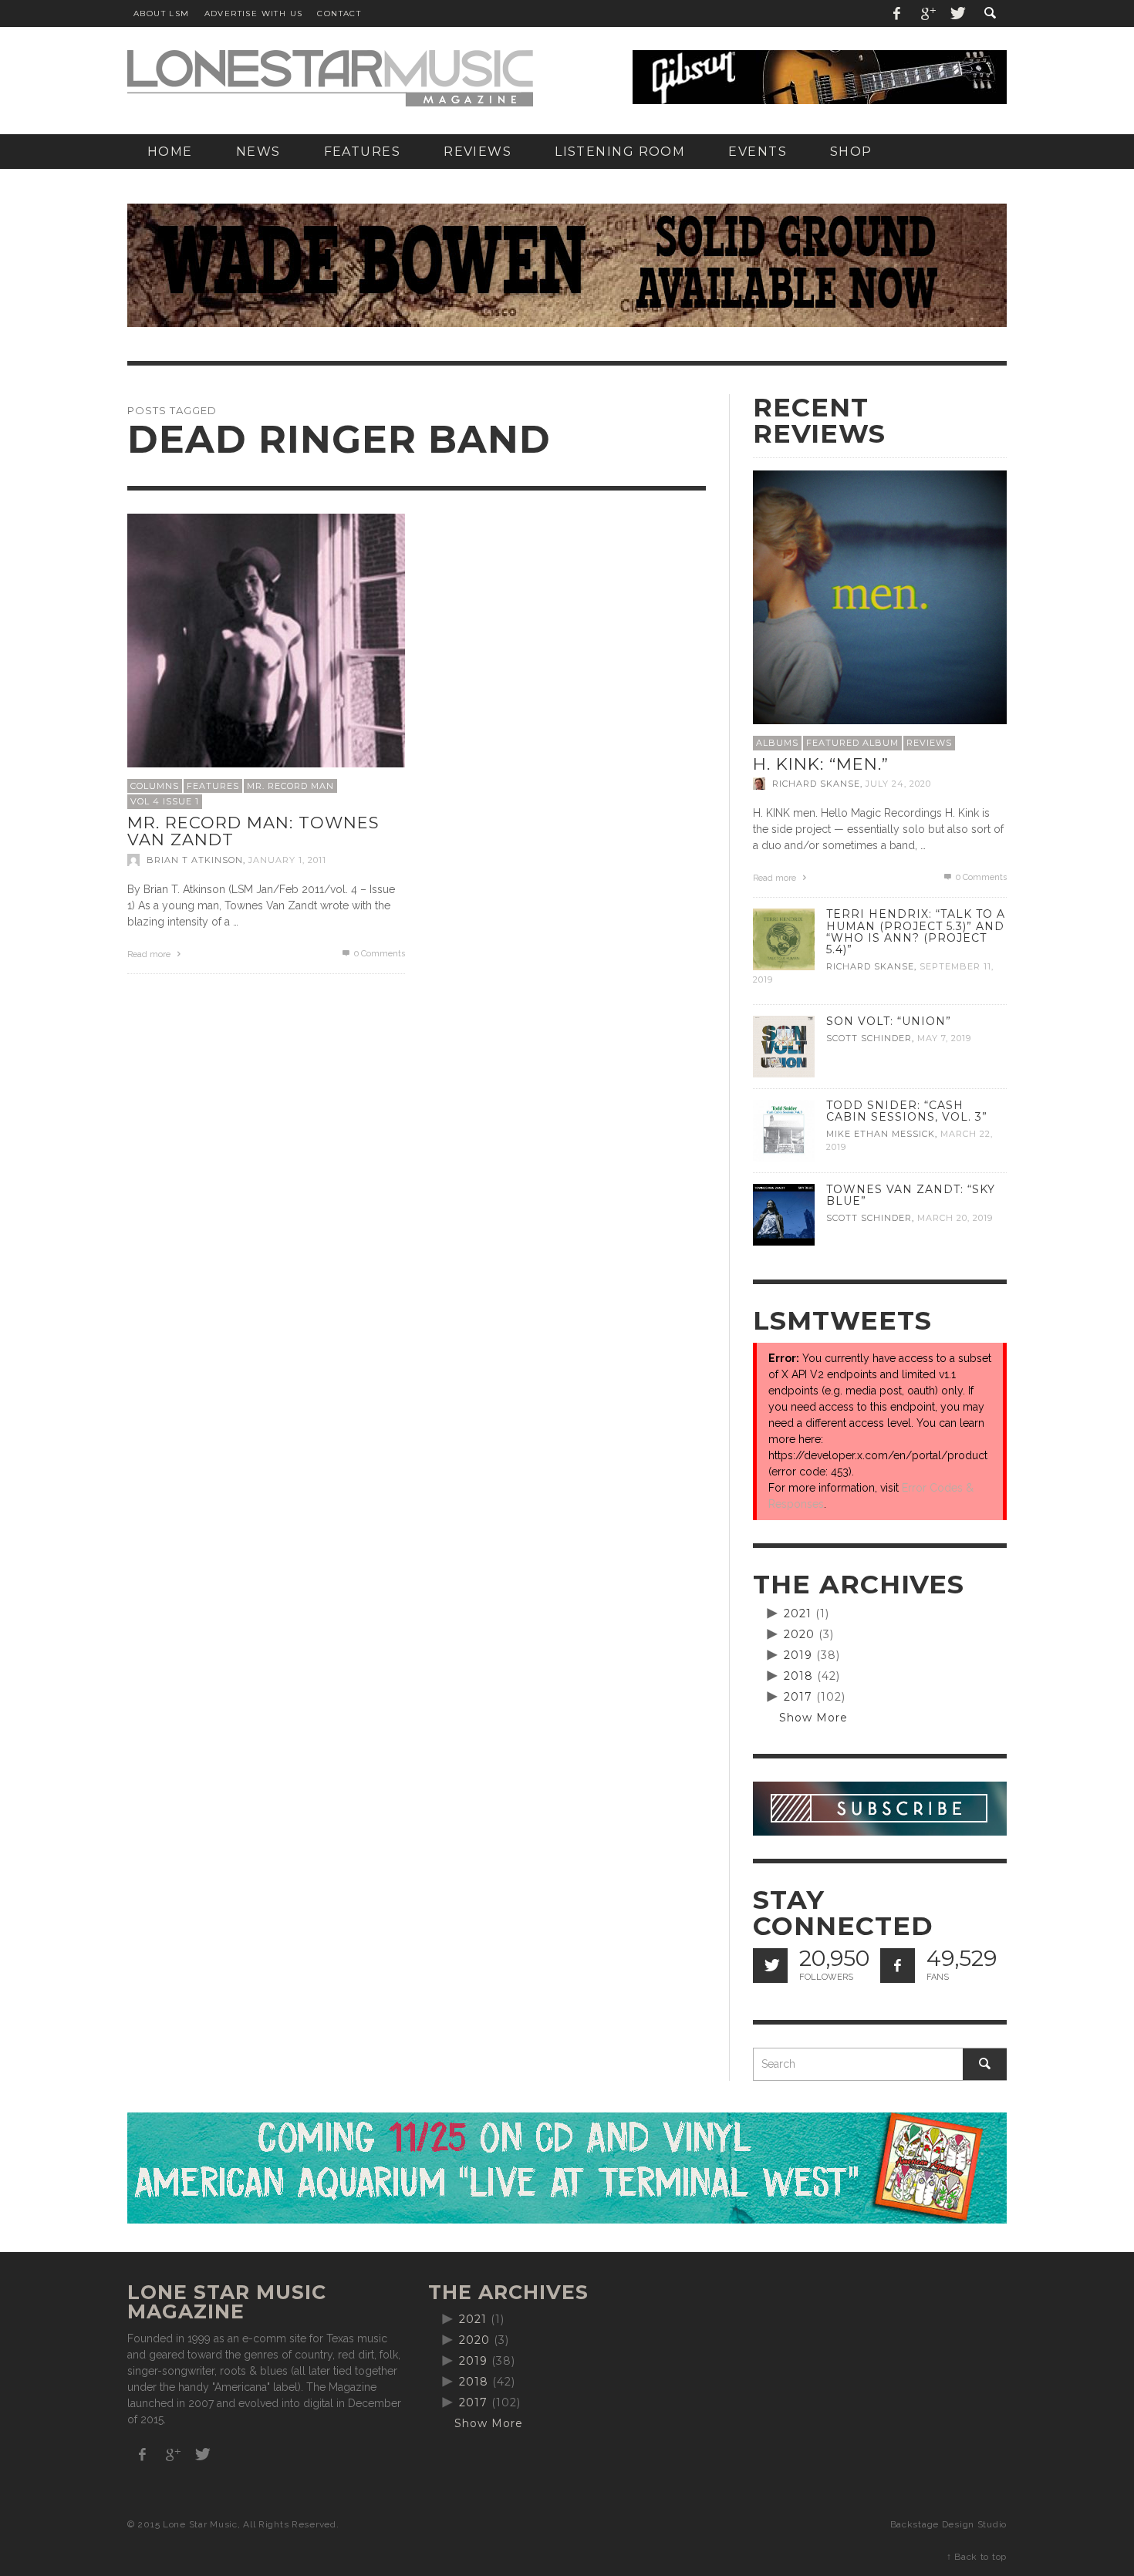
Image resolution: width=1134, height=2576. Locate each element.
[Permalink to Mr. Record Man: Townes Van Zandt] (266, 651)
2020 (799, 1634)
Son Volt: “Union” (889, 1021)
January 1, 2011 (287, 860)
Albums (777, 743)
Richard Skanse (816, 784)
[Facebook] (897, 13)
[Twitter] (957, 13)
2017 (798, 1697)
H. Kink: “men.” (821, 764)
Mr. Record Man (290, 786)
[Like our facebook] (898, 1966)
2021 (798, 1613)
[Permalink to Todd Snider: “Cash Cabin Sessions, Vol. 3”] (784, 1130)
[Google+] (927, 13)
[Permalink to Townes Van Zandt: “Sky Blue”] (784, 1214)
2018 (798, 1676)
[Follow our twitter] (770, 1966)
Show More (813, 1718)
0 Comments (378, 954)
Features (213, 786)
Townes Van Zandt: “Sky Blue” (911, 1195)
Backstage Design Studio (948, 2524)
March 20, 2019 (955, 1218)
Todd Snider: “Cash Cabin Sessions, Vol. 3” (907, 1111)
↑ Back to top (977, 2557)
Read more (150, 954)
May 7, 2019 (944, 1038)
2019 (798, 1655)
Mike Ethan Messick (881, 1134)
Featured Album (852, 743)
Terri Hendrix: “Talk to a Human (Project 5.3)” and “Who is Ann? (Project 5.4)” (916, 931)
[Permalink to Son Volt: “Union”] (784, 1046)
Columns (155, 786)
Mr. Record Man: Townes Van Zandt (253, 831)
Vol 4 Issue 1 (165, 801)
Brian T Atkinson (195, 860)
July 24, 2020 (898, 784)
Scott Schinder (869, 1038)
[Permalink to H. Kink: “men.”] (880, 596)
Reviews (929, 743)
